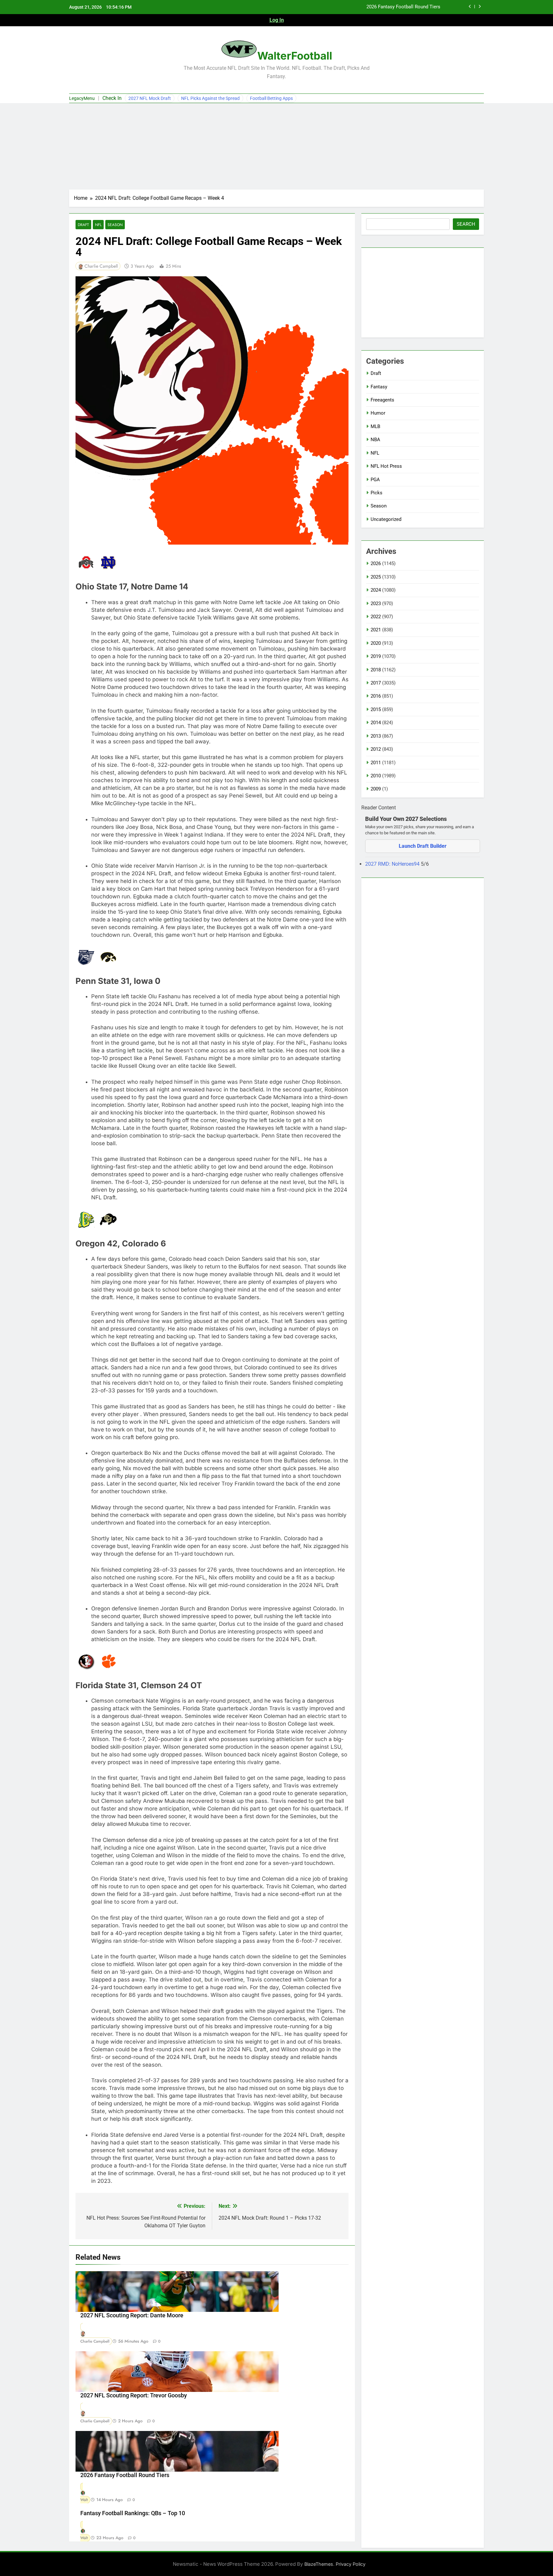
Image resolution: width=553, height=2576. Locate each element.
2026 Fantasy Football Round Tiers (125, 2475)
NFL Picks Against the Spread (210, 98)
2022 (376, 617)
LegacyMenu (82, 98)
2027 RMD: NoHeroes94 (393, 864)
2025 (376, 577)
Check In (112, 98)
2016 (376, 696)
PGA (375, 480)
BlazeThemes (319, 2564)
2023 (376, 603)
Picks (377, 493)
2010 (376, 776)
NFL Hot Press (386, 466)
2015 (376, 709)
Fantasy (379, 387)
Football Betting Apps (271, 98)
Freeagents (382, 400)
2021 (376, 630)
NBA (375, 440)
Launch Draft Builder (423, 846)
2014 (376, 723)
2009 (376, 789)
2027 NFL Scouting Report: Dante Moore (132, 2315)
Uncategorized (386, 519)
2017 (376, 683)
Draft (83, 225)
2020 (376, 643)
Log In (277, 20)
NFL (98, 225)
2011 (376, 763)
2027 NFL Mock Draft (150, 98)
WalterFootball (295, 56)
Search (466, 224)
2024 (376, 590)
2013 (376, 736)
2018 (376, 670)
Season (115, 225)
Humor (378, 413)
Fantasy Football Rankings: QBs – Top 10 (133, 2513)
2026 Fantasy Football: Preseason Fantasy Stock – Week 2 (378, 7)
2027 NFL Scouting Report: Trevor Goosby (134, 2395)
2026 (376, 563)
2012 (376, 749)
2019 (376, 656)
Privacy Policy (351, 2564)
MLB (375, 426)
